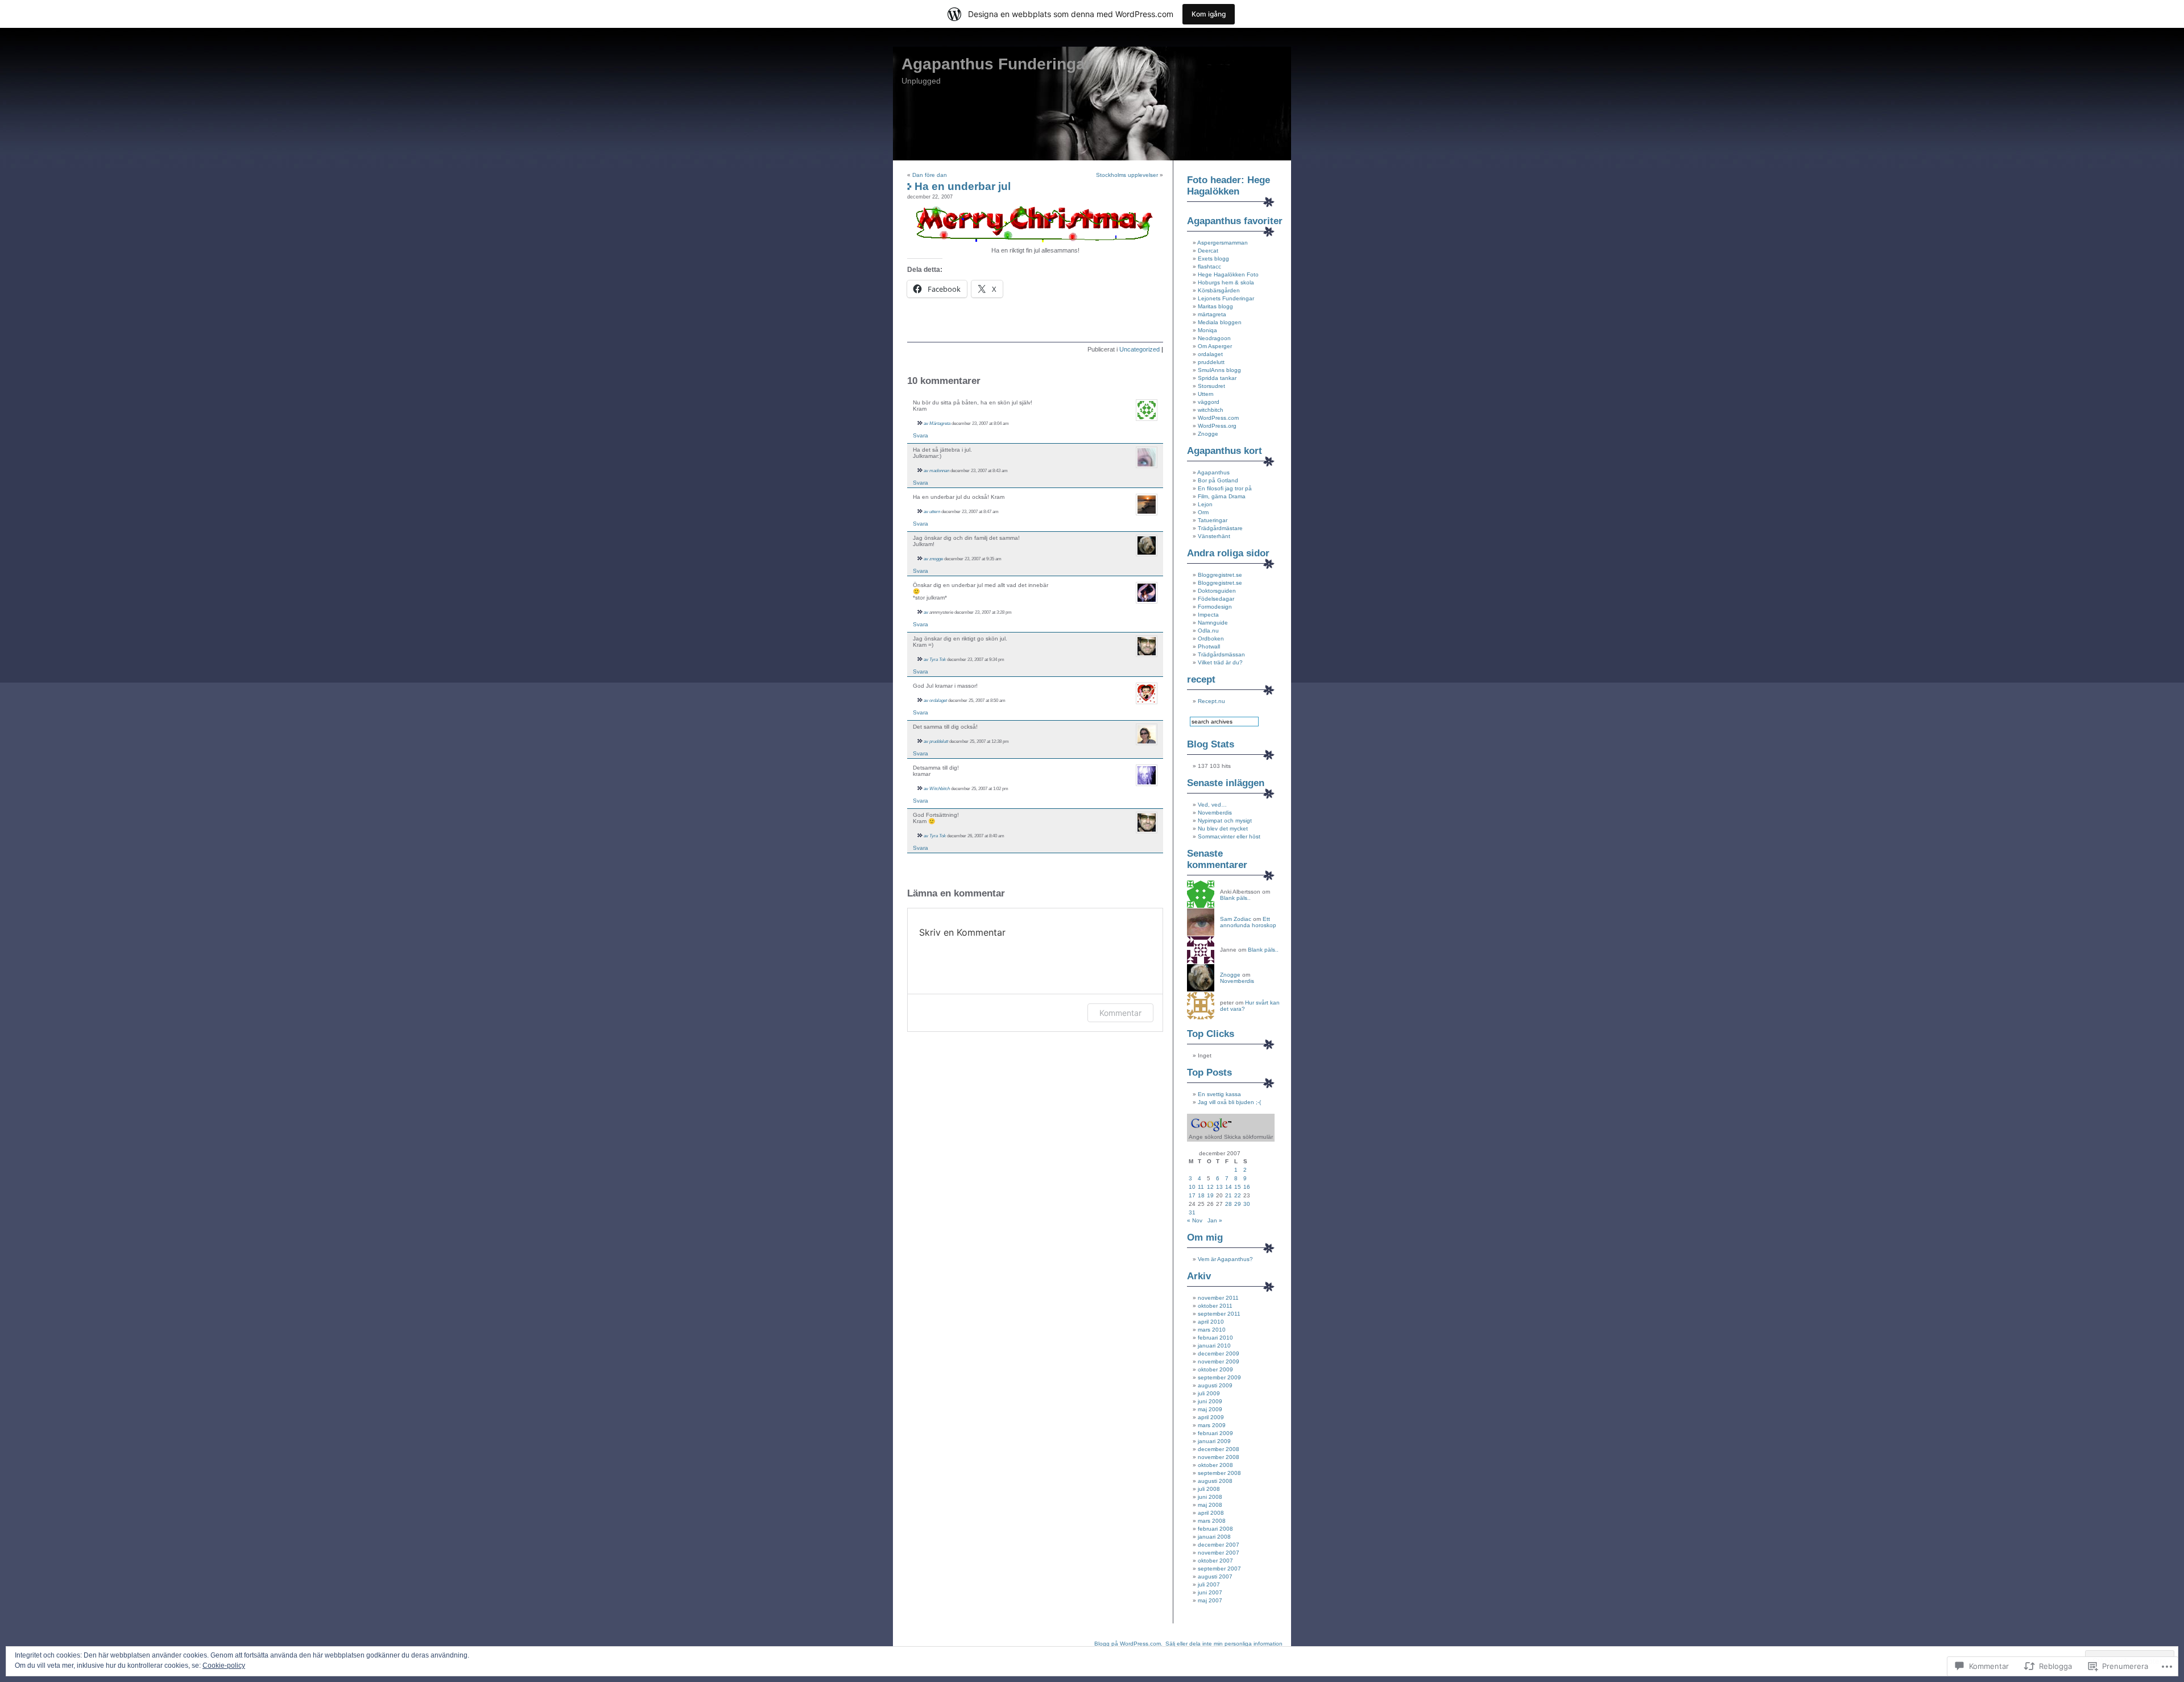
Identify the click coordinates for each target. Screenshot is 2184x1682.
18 (1201, 1195)
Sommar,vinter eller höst (1229, 836)
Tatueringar (1213, 520)
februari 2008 (1215, 1529)
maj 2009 (1210, 1409)
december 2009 (1219, 1354)
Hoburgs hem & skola (1226, 282)
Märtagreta (940, 423)
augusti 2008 (1215, 1481)
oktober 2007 (1215, 1561)
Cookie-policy (224, 1666)
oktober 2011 (1215, 1306)
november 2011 (1218, 1298)
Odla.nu (1208, 631)
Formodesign (1215, 607)
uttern (935, 511)
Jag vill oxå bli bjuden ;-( (1229, 1102)
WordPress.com (1218, 418)
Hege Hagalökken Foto (1228, 274)
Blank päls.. (1235, 898)
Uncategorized (1139, 349)
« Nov (1195, 1220)
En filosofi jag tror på (1225, 488)
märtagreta (1212, 314)
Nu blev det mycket (1223, 828)
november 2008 (1219, 1457)
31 (1192, 1212)
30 (1247, 1204)
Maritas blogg (1215, 306)
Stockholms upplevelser (1127, 175)
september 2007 (1219, 1569)
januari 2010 (1214, 1346)
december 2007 (1219, 1545)
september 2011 (1219, 1314)
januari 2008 (1214, 1537)
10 (1192, 1187)
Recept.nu (1211, 701)
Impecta (1208, 615)
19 (1210, 1195)
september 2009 (1219, 1377)
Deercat (1208, 251)
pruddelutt (939, 741)
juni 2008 (1210, 1497)
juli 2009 (1209, 1393)
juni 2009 (1210, 1401)
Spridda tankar (1217, 378)
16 (1247, 1187)
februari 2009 (1215, 1433)
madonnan (939, 470)
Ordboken (1211, 639)
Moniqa (1207, 330)
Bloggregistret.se (1220, 575)
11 (1201, 1187)
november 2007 (1219, 1553)
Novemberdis (1215, 813)
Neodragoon (1214, 338)
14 (1228, 1187)
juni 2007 (1210, 1592)
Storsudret (1211, 386)
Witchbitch (940, 788)
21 (1228, 1195)
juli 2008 (1209, 1489)
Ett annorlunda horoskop (1248, 922)
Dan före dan (930, 175)
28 (1228, 1204)
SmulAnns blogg (1219, 370)
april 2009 (1211, 1417)
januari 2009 (1214, 1441)
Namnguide (1213, 623)
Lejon (1205, 504)
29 (1238, 1204)
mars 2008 (1212, 1521)
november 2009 (1219, 1361)
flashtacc (1209, 266)
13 (1219, 1187)
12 (1210, 1187)
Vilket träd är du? (1220, 662)
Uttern (1206, 394)
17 (1192, 1195)
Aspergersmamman (1223, 243)
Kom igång (1209, 14)
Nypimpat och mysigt (1225, 821)
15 (1238, 1187)
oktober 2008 (1215, 1465)
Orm (1203, 512)
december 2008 (1219, 1449)
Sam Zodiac (1236, 919)
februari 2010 (1215, 1338)
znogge (936, 559)
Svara (921, 435)
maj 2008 (1210, 1505)
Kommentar (1120, 1013)
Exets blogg (1213, 259)
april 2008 (1211, 1513)
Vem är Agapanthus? (1225, 1259)
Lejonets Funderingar (1226, 298)
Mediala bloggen (1220, 322)
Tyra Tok (938, 659)
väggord (1209, 402)
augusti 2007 (1215, 1576)
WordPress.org (1217, 426)
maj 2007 (1210, 1600)
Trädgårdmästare (1220, 528)
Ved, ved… (1212, 805)
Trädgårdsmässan (1221, 654)
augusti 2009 (1215, 1385)
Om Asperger (1215, 346)
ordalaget (938, 700)
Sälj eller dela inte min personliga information (1224, 1644)
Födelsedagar (1216, 599)
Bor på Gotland (1218, 480)
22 (1238, 1195)
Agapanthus (1213, 472)
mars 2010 (1212, 1330)
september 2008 (1219, 1473)
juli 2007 (1209, 1584)
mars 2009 (1212, 1425)
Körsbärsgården (1219, 290)
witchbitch (1211, 410)
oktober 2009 (1215, 1369)
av (926, 423)
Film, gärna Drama (1222, 496)
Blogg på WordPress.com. (1128, 1644)
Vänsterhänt (1214, 536)
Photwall (1209, 646)
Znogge (1208, 434)
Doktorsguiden (1217, 591)
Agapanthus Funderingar (996, 64)
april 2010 (1211, 1322)
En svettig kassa (1219, 1094)
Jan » (1215, 1220)
